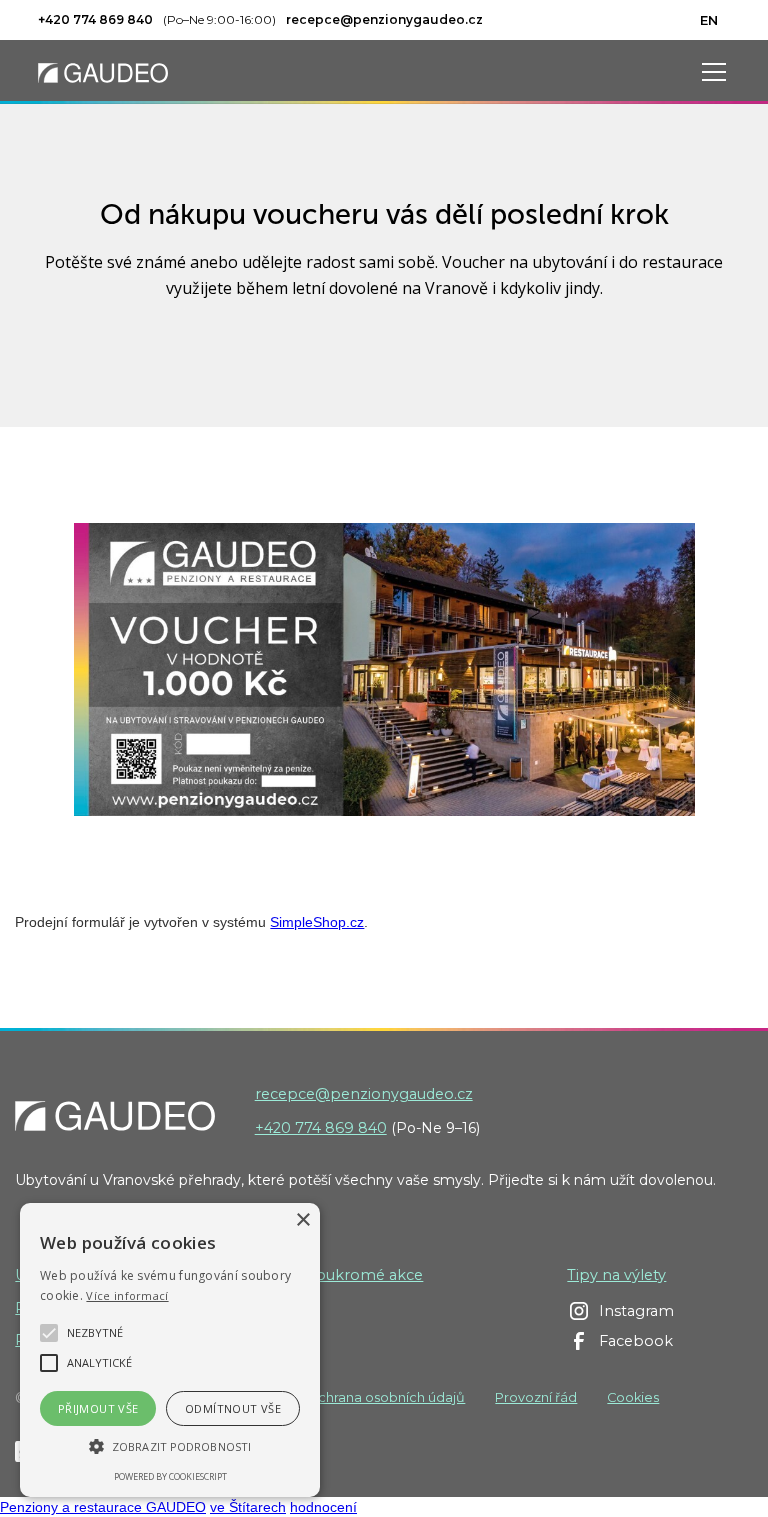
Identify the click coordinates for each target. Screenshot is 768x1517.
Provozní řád (536, 1397)
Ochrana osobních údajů (386, 1397)
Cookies (633, 1397)
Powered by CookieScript (170, 1476)
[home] (103, 71)
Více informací (127, 1295)
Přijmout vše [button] (98, 1408)
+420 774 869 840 (321, 1128)
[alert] (170, 1350)
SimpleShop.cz (317, 922)
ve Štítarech (248, 1507)
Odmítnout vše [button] (233, 1408)
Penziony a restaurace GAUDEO (103, 1507)
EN (709, 20)
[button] (710, 72)
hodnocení (323, 1507)
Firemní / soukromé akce (331, 1275)
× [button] (302, 1220)
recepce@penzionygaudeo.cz (364, 1094)
